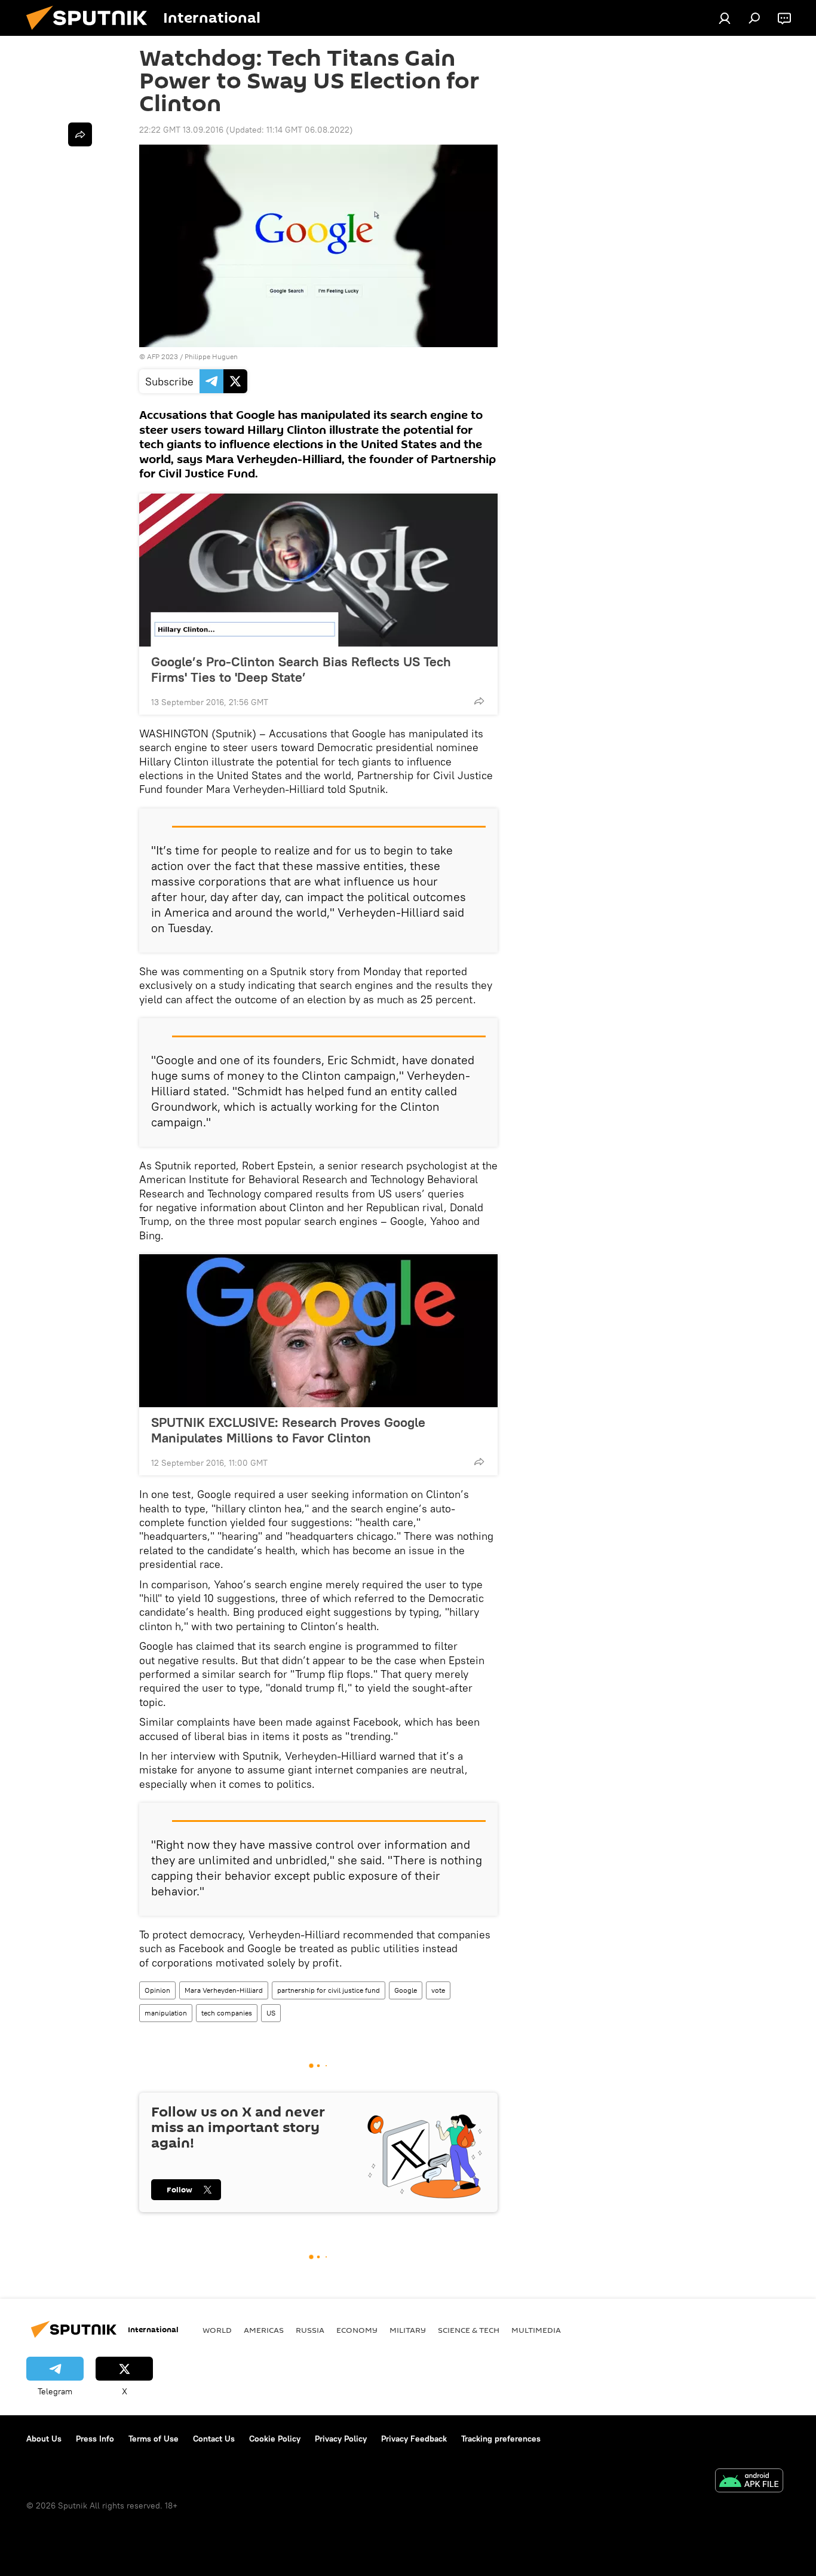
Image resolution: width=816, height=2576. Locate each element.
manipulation (166, 2013)
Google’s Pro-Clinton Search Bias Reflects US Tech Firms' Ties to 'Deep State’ (301, 669)
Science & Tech (469, 2330)
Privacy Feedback (414, 2439)
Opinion (157, 1990)
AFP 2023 (162, 356)
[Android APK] (749, 2482)
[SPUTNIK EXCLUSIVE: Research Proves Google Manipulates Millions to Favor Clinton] (318, 1331)
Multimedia (536, 2330)
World (217, 2330)
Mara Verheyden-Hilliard (224, 1990)
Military (408, 2330)
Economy (357, 2330)
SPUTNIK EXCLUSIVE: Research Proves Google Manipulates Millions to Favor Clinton (288, 1430)
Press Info (95, 2439)
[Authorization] (725, 18)
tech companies (227, 2013)
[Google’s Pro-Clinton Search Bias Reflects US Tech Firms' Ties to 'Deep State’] (318, 570)
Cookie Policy (275, 2439)
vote (438, 1990)
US (271, 2013)
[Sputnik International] (91, 33)
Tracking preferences (501, 2439)
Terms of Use (154, 2439)
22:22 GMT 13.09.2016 (181, 130)
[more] (479, 701)
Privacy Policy (341, 2439)
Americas (264, 2330)
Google (406, 1990)
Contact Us (214, 2439)
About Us (44, 2439)
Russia (310, 2330)
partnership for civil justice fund (329, 1990)
